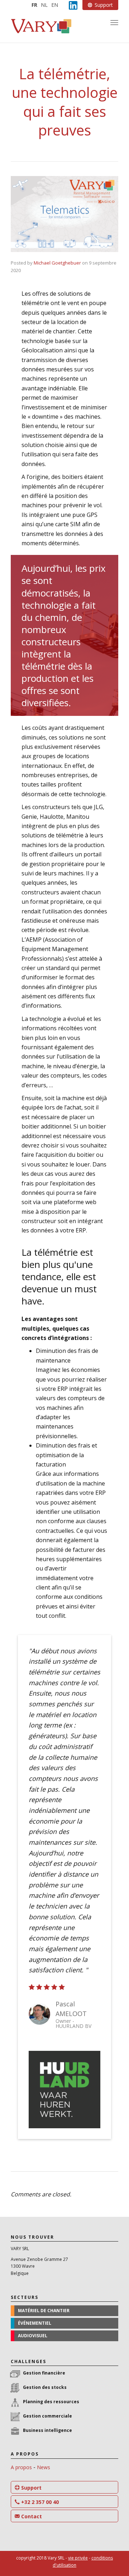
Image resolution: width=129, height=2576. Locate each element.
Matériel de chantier (44, 2311)
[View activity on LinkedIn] (73, 5)
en (55, 5)
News (44, 2467)
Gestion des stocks (45, 2387)
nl (44, 5)
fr (34, 5)
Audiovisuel (33, 2336)
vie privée (78, 2558)
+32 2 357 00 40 (39, 2502)
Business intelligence (47, 2430)
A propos (21, 2467)
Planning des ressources (51, 2402)
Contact (31, 2516)
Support (31, 2488)
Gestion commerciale (47, 2416)
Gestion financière (44, 2373)
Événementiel (35, 2323)
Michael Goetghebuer (57, 263)
